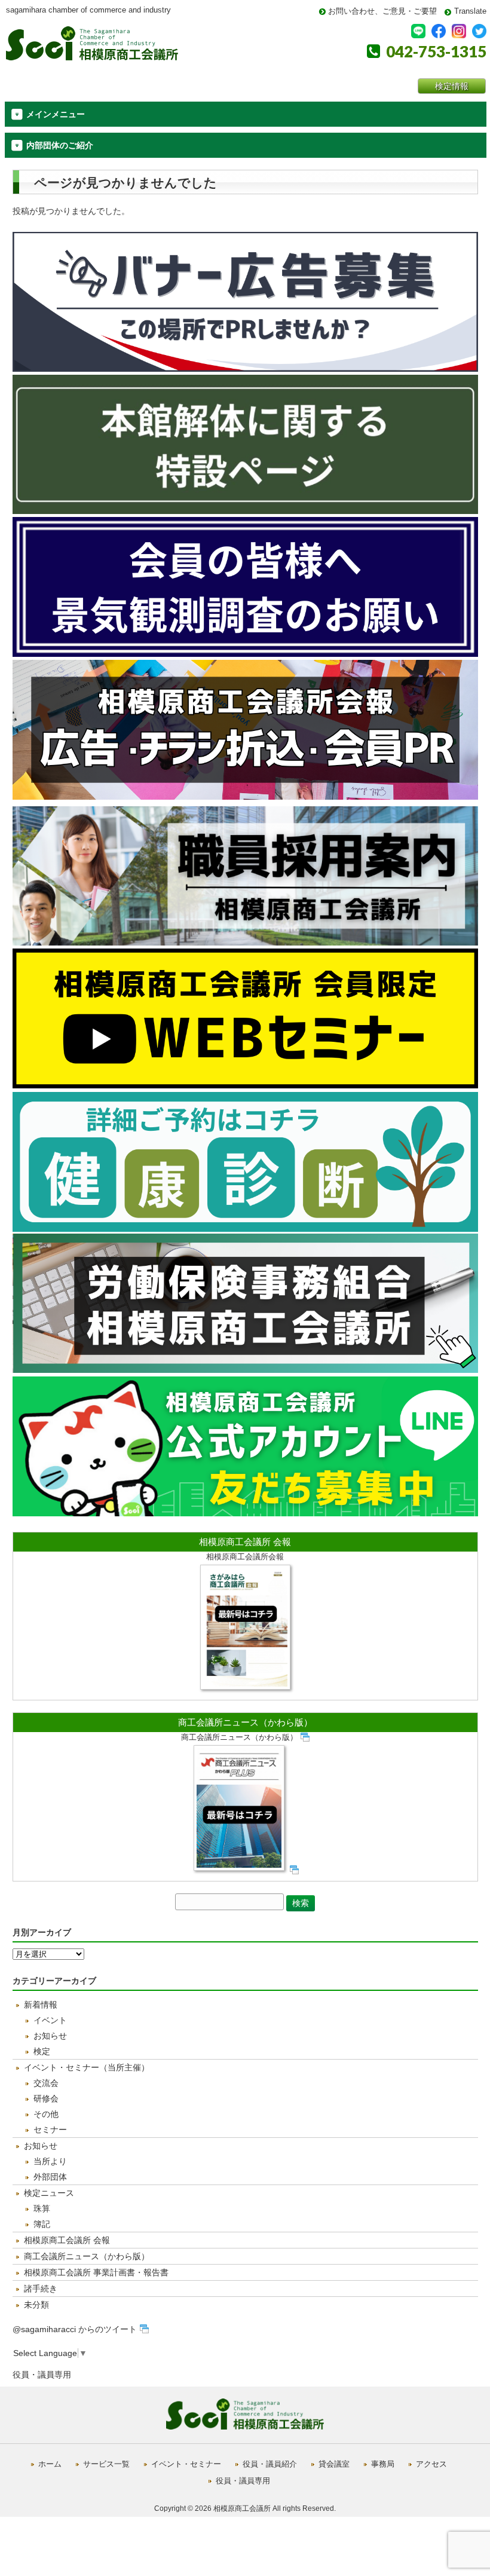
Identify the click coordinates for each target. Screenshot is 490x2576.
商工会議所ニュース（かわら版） (245, 1722)
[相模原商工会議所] (92, 56)
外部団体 (50, 2177)
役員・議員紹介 (270, 2464)
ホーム (50, 2464)
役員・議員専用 (42, 2375)
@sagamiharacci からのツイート (75, 2329)
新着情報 (41, 2005)
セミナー (50, 2130)
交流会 (46, 2083)
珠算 (42, 2208)
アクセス (431, 2464)
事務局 (383, 2464)
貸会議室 (334, 2464)
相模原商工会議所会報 (245, 1557)
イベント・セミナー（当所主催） (87, 2067)
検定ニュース (49, 2193)
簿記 (42, 2224)
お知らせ (50, 2036)
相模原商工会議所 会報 (245, 1542)
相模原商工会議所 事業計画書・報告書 (96, 2272)
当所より (50, 2161)
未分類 (36, 2305)
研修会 (46, 2098)
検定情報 (452, 86)
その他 (46, 2114)
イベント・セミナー (186, 2464)
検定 (42, 2051)
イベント (50, 2020)
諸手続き (41, 2289)
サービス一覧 (106, 2464)
